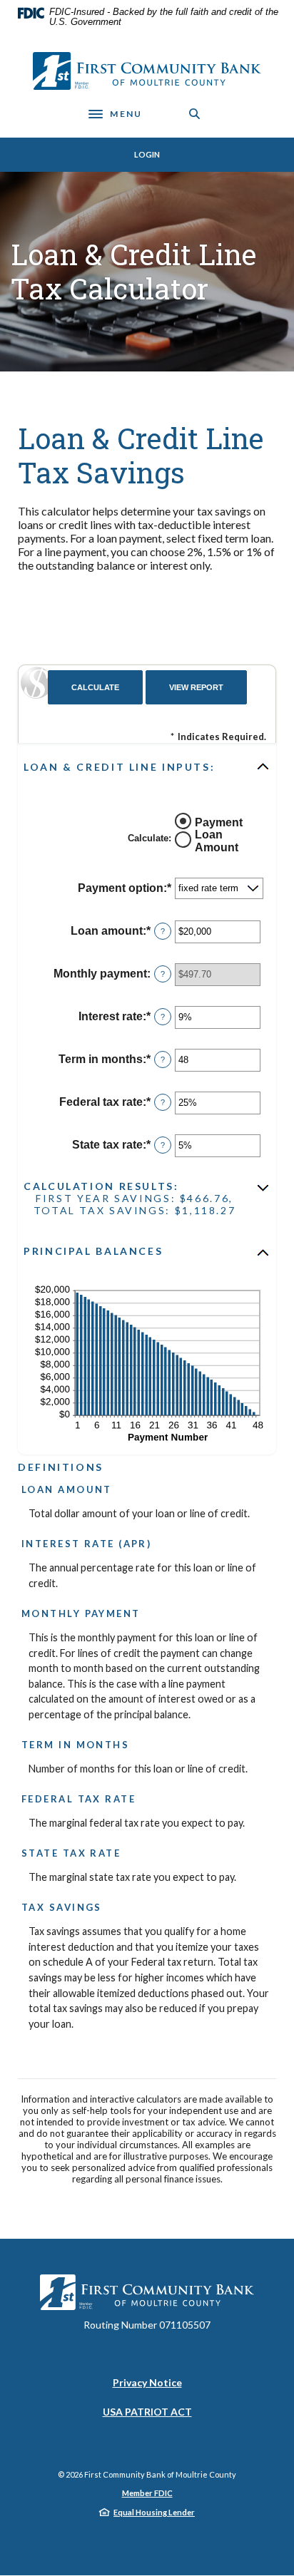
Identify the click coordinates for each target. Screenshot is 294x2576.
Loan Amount (217, 841)
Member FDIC (147, 2493)
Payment (219, 822)
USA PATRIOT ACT (147, 2412)
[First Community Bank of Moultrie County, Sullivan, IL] (147, 71)
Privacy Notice (147, 2383)
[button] (147, 766)
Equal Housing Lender (154, 2512)
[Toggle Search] (195, 114)
